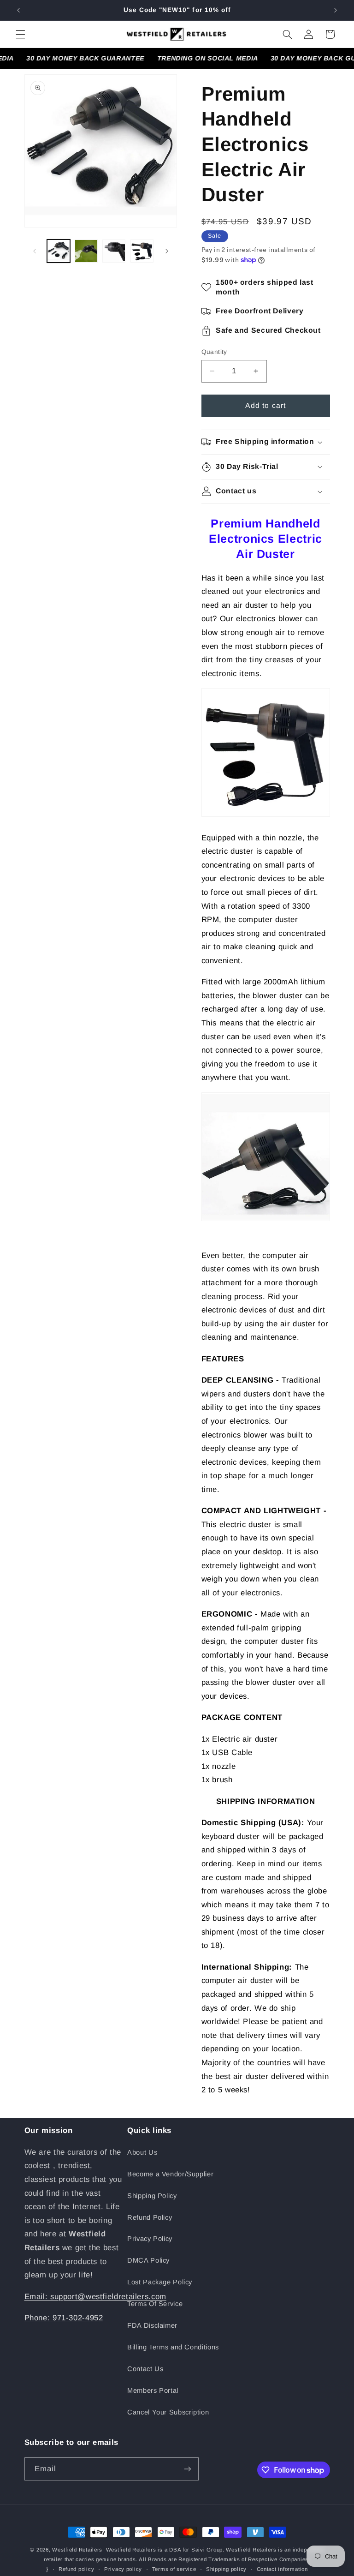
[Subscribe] (187, 2469)
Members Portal (153, 2390)
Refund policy (77, 2569)
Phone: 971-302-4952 (64, 2318)
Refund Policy (150, 2217)
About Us (142, 2152)
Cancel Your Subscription (168, 2412)
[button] (20, 34)
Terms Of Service (155, 2304)
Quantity (214, 352)
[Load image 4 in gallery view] (142, 251)
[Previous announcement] (18, 10)
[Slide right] (167, 251)
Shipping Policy (152, 2196)
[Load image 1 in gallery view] (59, 251)
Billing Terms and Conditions (173, 2347)
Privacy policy (123, 2569)
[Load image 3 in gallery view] (114, 251)
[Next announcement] (336, 10)
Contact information (282, 2569)
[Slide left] (35, 251)
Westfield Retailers (77, 2550)
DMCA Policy (148, 2260)
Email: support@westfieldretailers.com (95, 2297)
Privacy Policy (150, 2239)
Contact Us (145, 2369)
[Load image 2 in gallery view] (86, 251)
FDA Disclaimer (152, 2325)
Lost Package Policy (160, 2282)
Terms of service (174, 2569)
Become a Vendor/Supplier (170, 2174)
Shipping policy (226, 2569)
